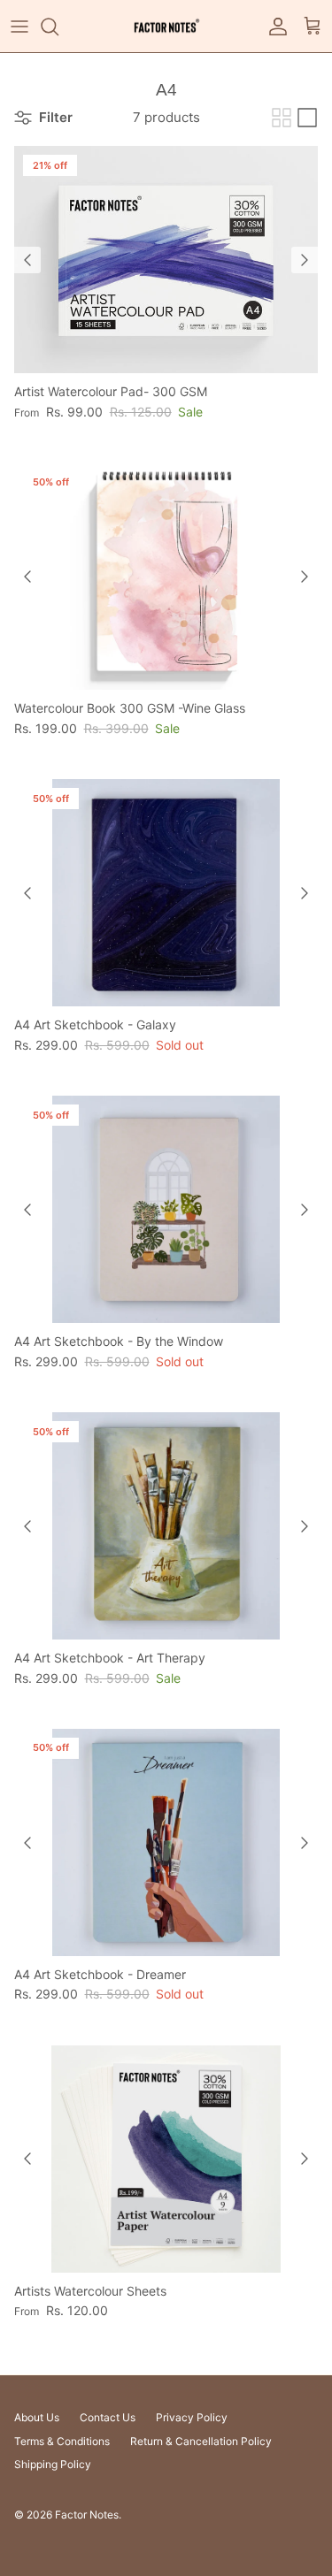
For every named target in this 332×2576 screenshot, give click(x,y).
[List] (307, 118)
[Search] (58, 27)
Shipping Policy (53, 2464)
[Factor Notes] (166, 26)
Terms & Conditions (62, 2441)
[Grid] (282, 118)
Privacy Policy (192, 2417)
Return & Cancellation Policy (201, 2441)
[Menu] (19, 27)
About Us (37, 2417)
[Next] (305, 260)
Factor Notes (87, 2515)
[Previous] (27, 260)
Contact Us (108, 2417)
